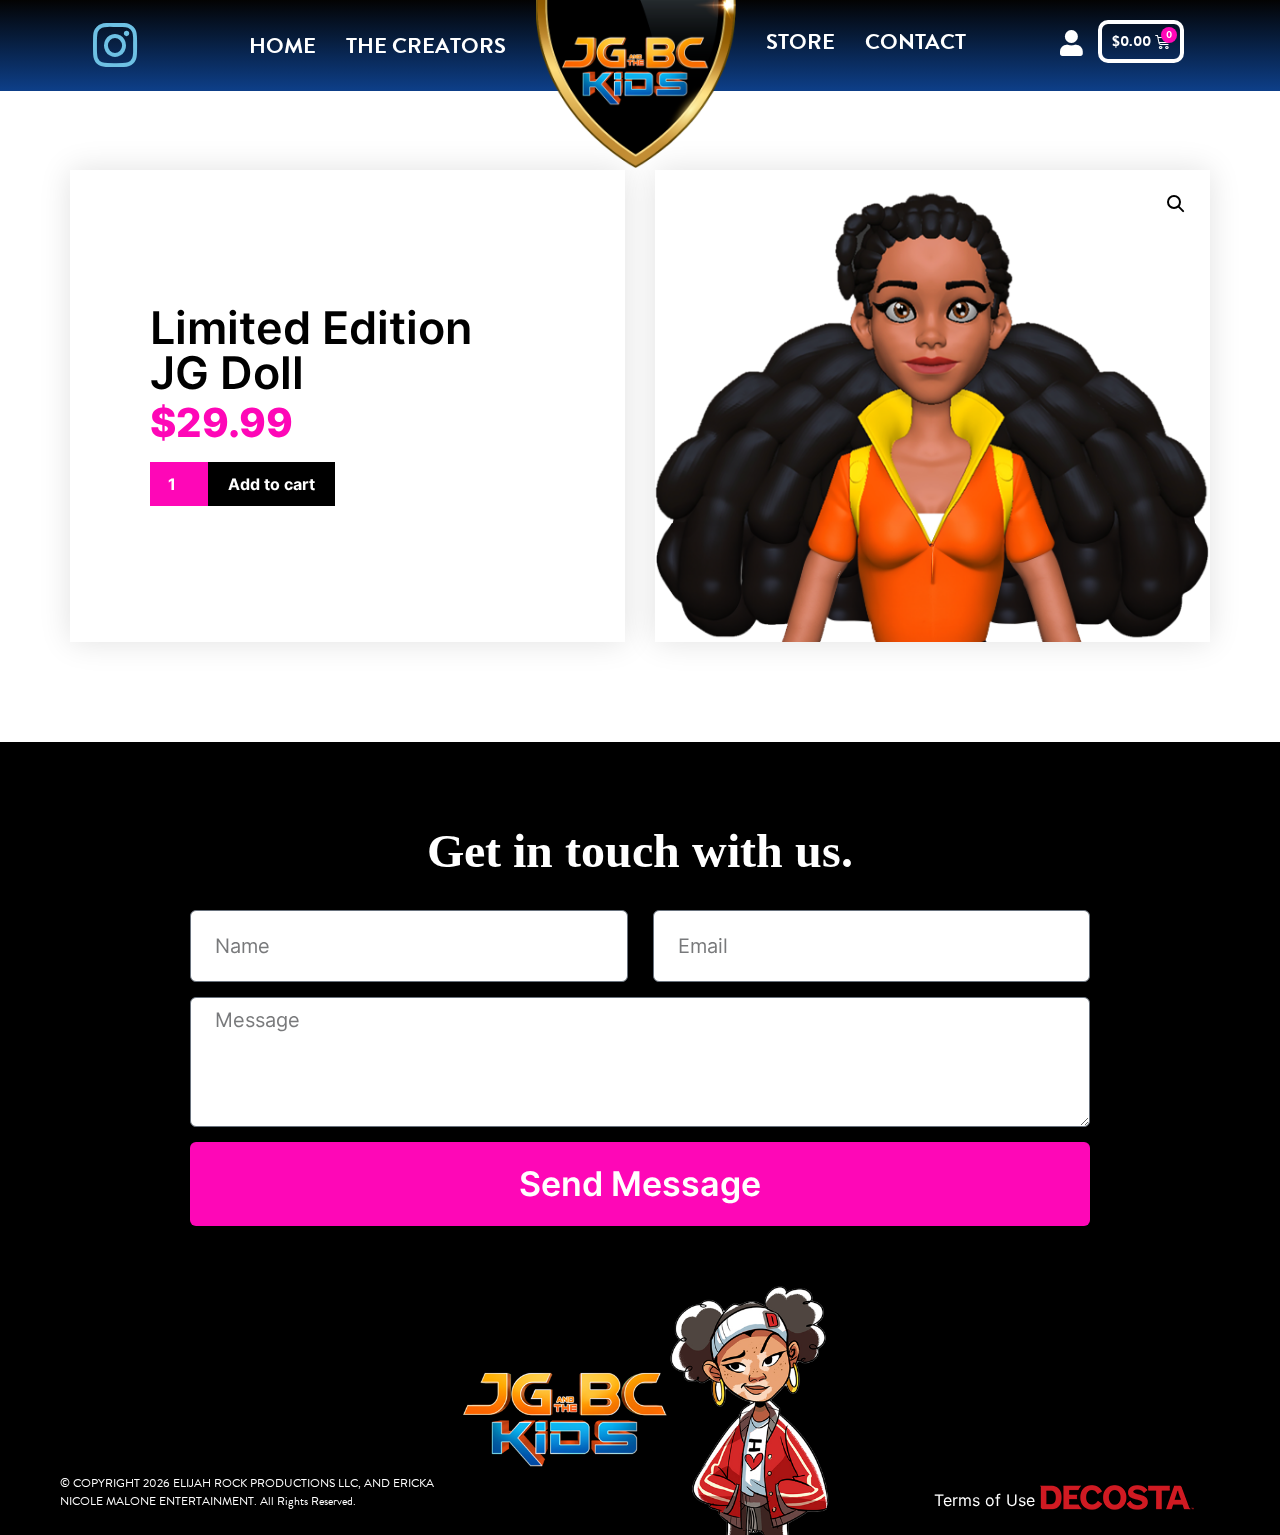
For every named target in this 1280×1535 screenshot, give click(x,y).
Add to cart (271, 484)
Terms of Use (984, 1500)
